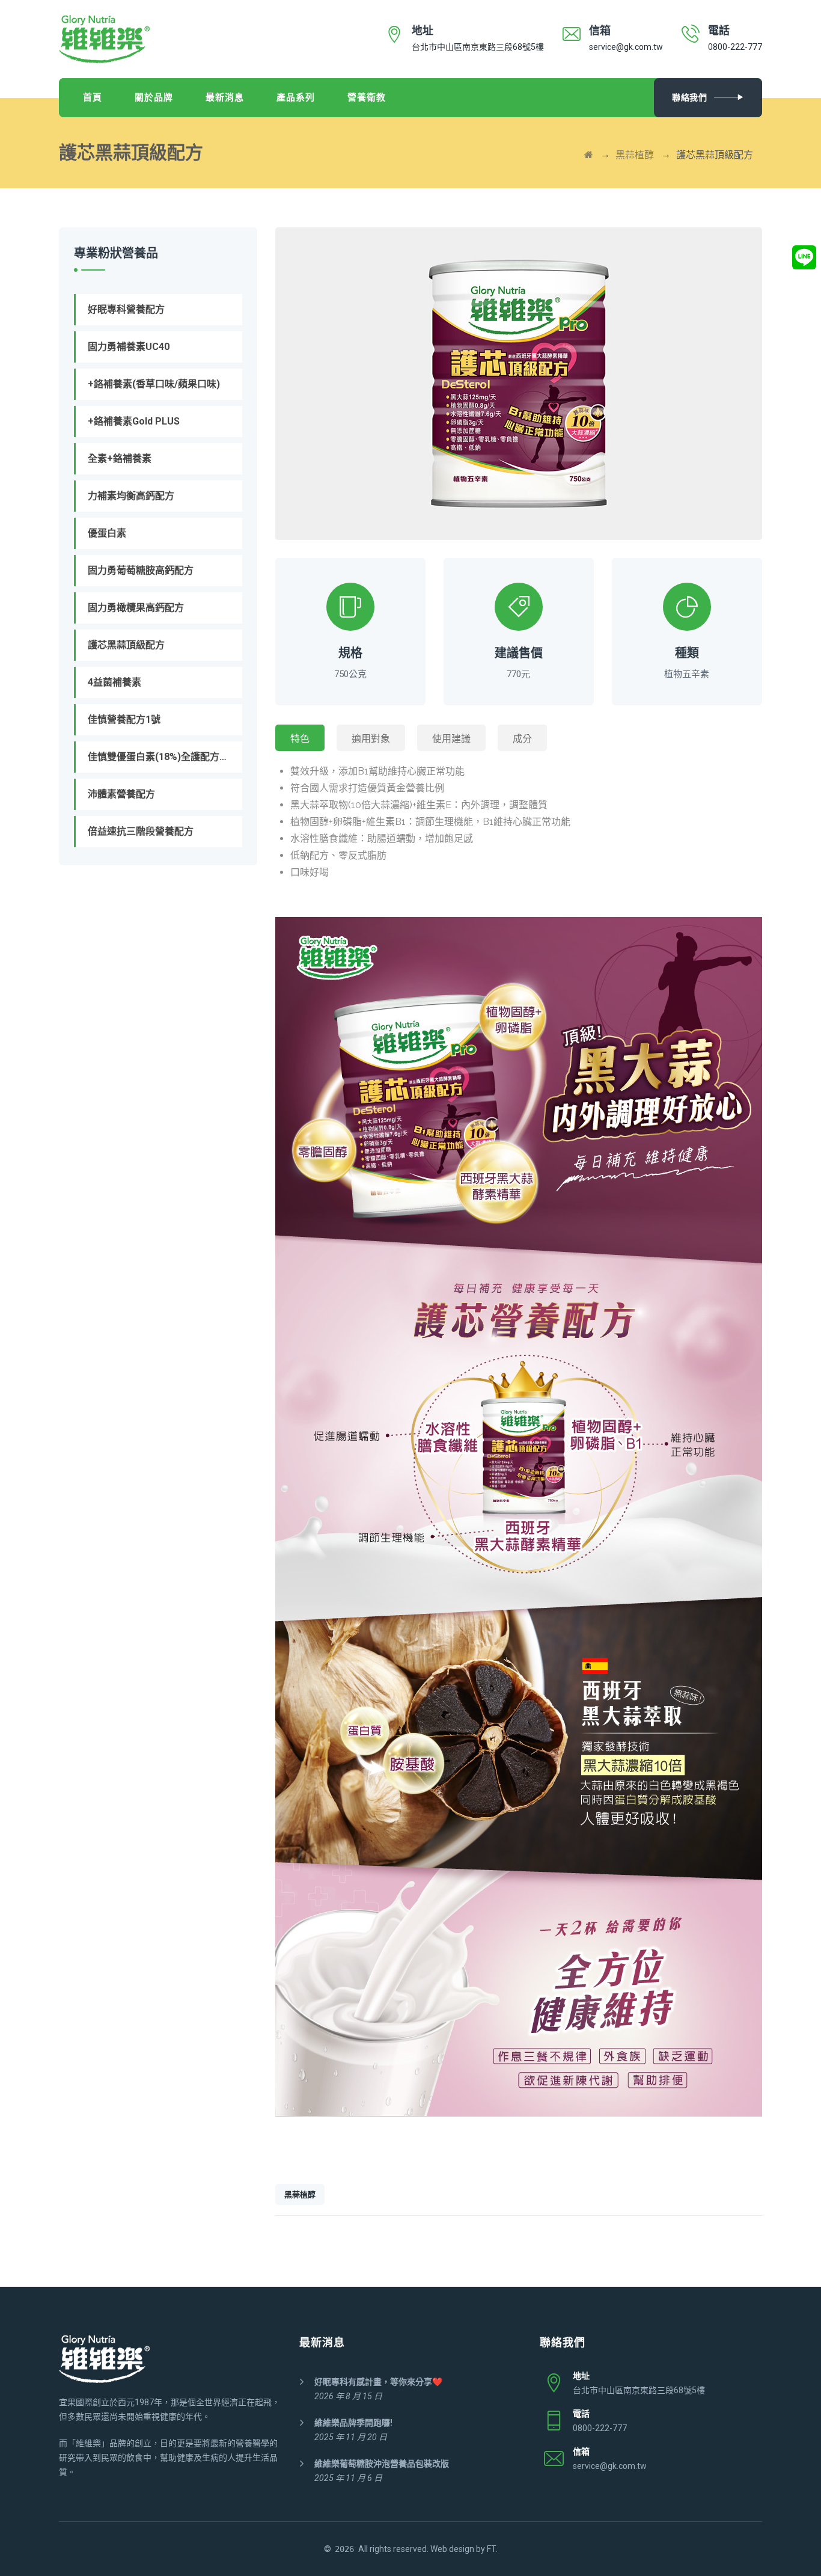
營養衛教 (367, 97)
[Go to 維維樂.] (589, 155)
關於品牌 (154, 97)
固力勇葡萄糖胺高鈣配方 (141, 570)
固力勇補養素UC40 (129, 347)
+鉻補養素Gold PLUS (134, 421)
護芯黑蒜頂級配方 (126, 645)
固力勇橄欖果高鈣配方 (136, 608)
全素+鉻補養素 (120, 458)
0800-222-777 (735, 47)
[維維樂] (104, 39)
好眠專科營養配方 (126, 309)
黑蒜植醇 (300, 2194)
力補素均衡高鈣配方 (131, 496)
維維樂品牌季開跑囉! (353, 2423)
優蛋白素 (107, 533)
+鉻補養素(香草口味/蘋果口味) (154, 384)
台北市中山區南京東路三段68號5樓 (478, 47)
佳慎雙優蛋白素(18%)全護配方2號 (161, 757)
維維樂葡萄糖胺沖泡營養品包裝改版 (382, 2464)
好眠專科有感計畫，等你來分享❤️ (378, 2382)
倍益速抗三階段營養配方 (141, 831)
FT (491, 2549)
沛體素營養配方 (121, 794)
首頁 (93, 97)
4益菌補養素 (114, 682)
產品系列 (296, 97)
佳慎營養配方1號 (124, 719)
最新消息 (225, 97)
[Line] (804, 257)
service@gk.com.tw (626, 47)
